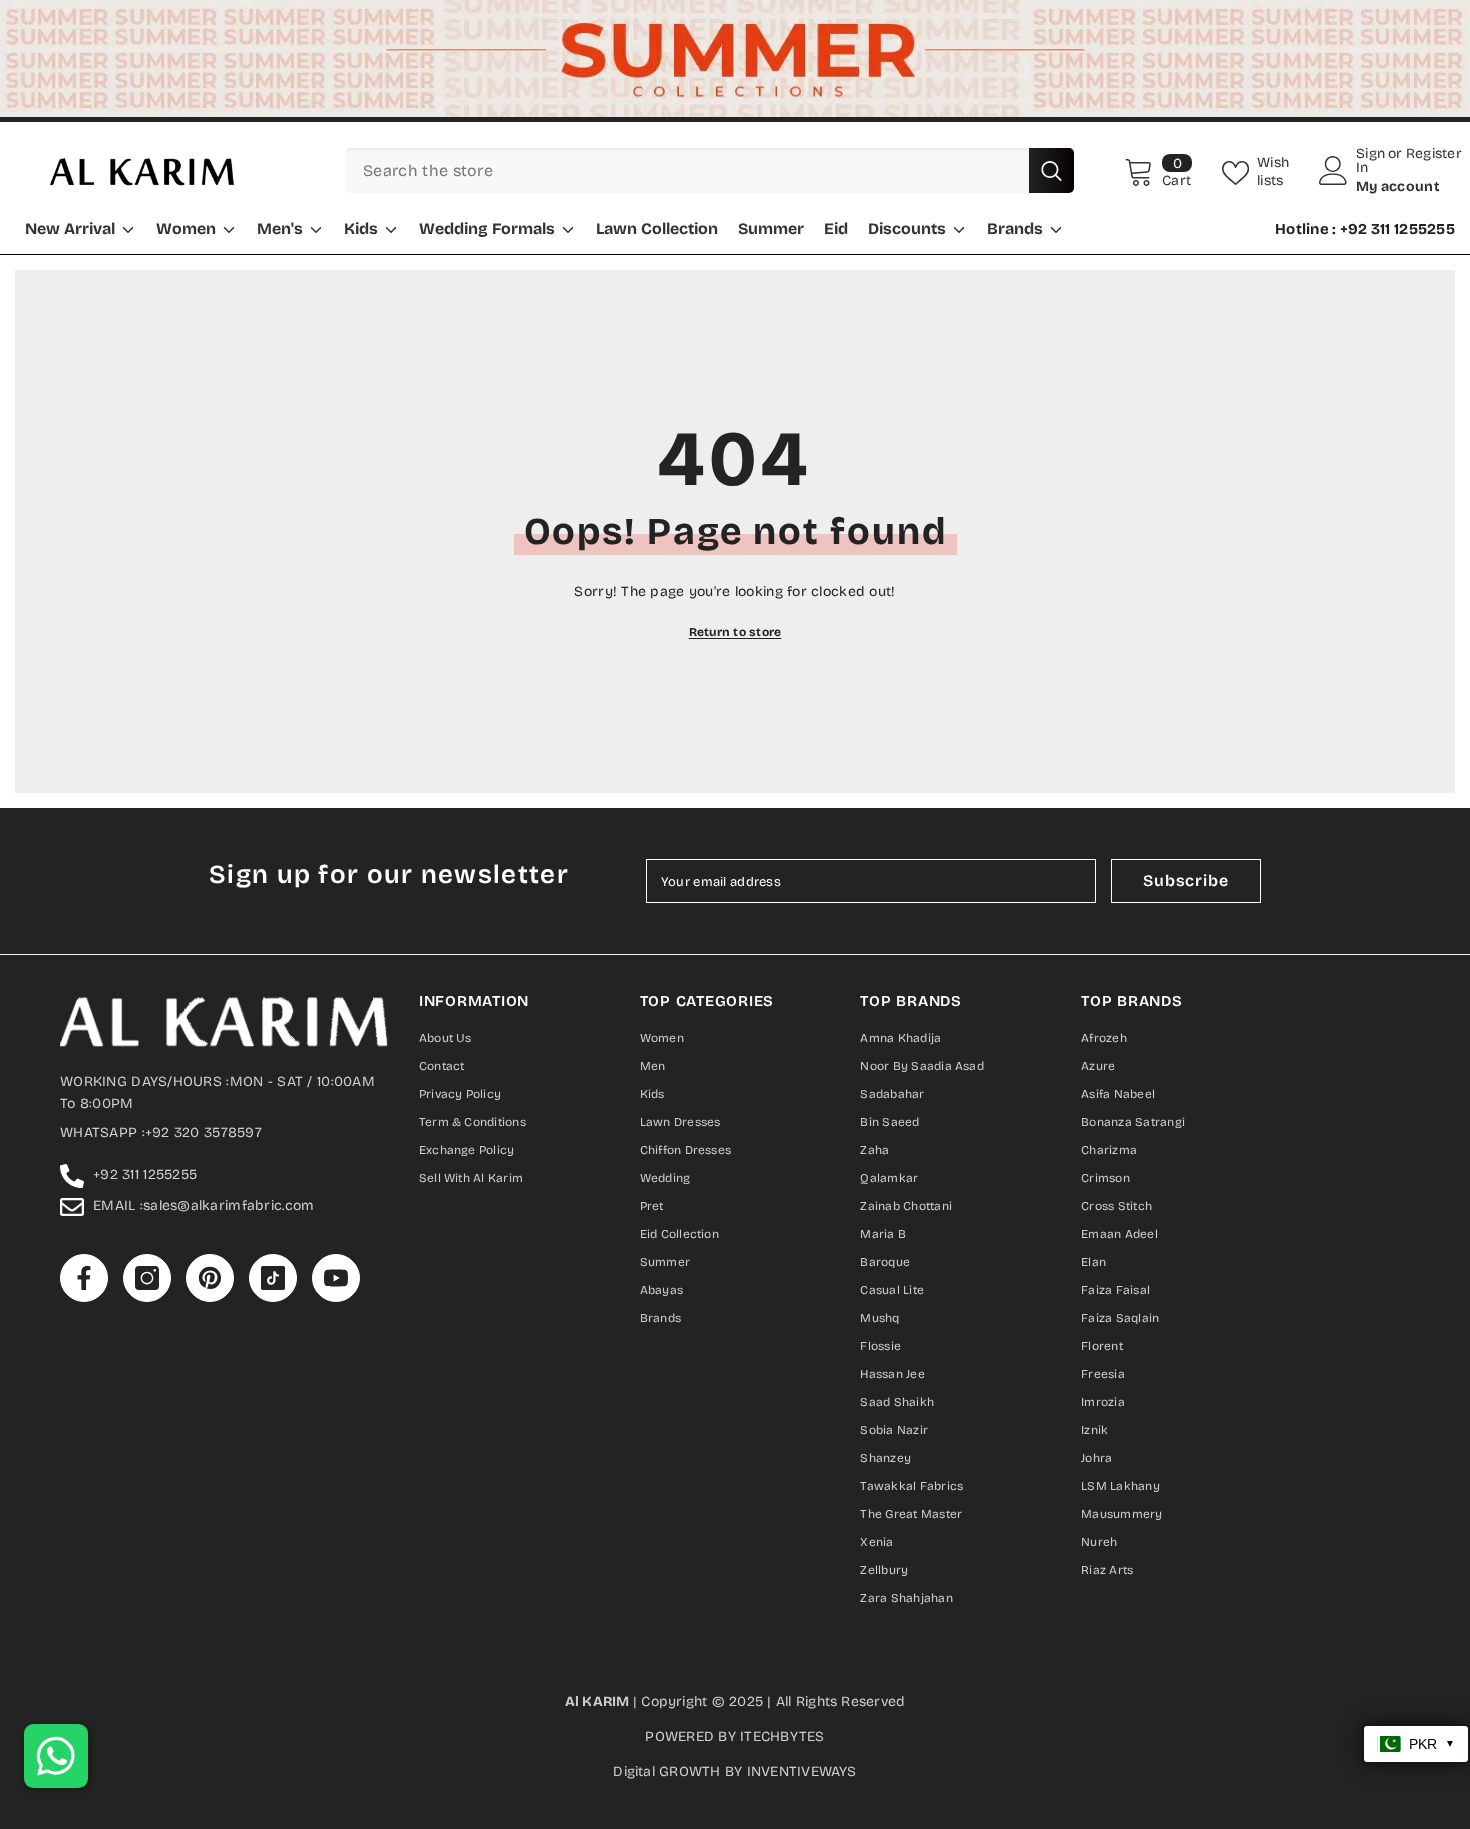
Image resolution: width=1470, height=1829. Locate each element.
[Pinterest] (735, 1077)
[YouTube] (816, 1077)
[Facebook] (653, 1077)
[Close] (963, 685)
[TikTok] (775, 1077)
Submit (735, 996)
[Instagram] (694, 1077)
